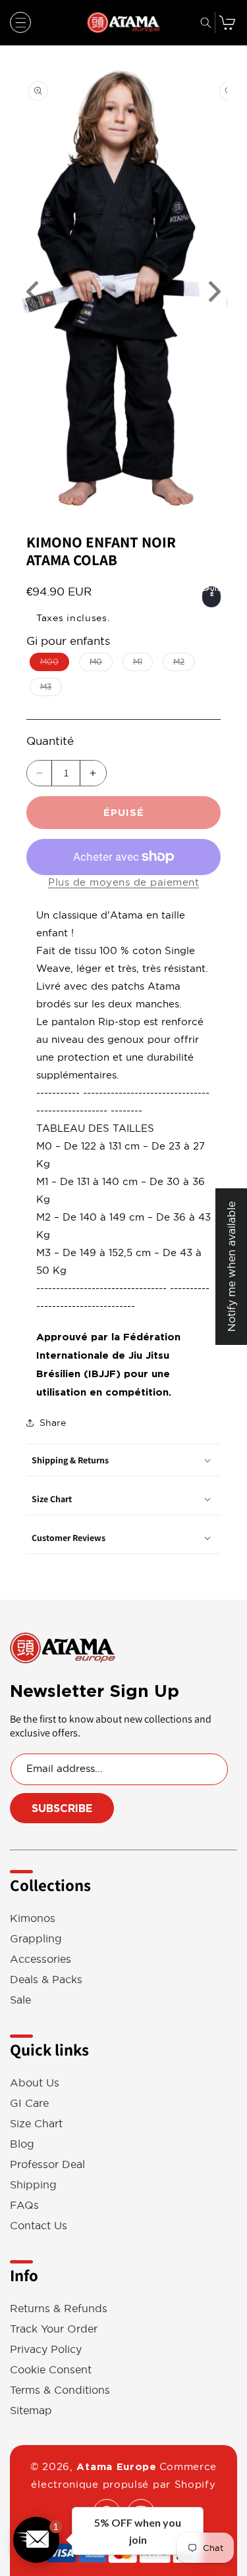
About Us (35, 2083)
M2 (184, 664)
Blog (22, 2144)
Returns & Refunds (59, 2309)
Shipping (33, 2185)
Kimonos (33, 1918)
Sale (20, 2000)
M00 (55, 664)
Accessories (41, 1959)
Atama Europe (116, 2467)
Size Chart (36, 2124)
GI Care (29, 2103)
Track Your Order (54, 2329)
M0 (101, 664)
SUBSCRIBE (62, 1808)
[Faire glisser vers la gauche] (33, 292)
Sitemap (31, 2411)
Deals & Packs (46, 1980)
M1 (143, 664)
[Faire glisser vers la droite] (214, 292)
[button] (20, 22)
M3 (51, 689)
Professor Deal (47, 2164)
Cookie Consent (51, 2370)
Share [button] (53, 1423)
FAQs (24, 2205)
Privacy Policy (46, 2349)
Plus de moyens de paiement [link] (123, 882)
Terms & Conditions (60, 2390)
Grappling (36, 1939)
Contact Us (39, 2226)
